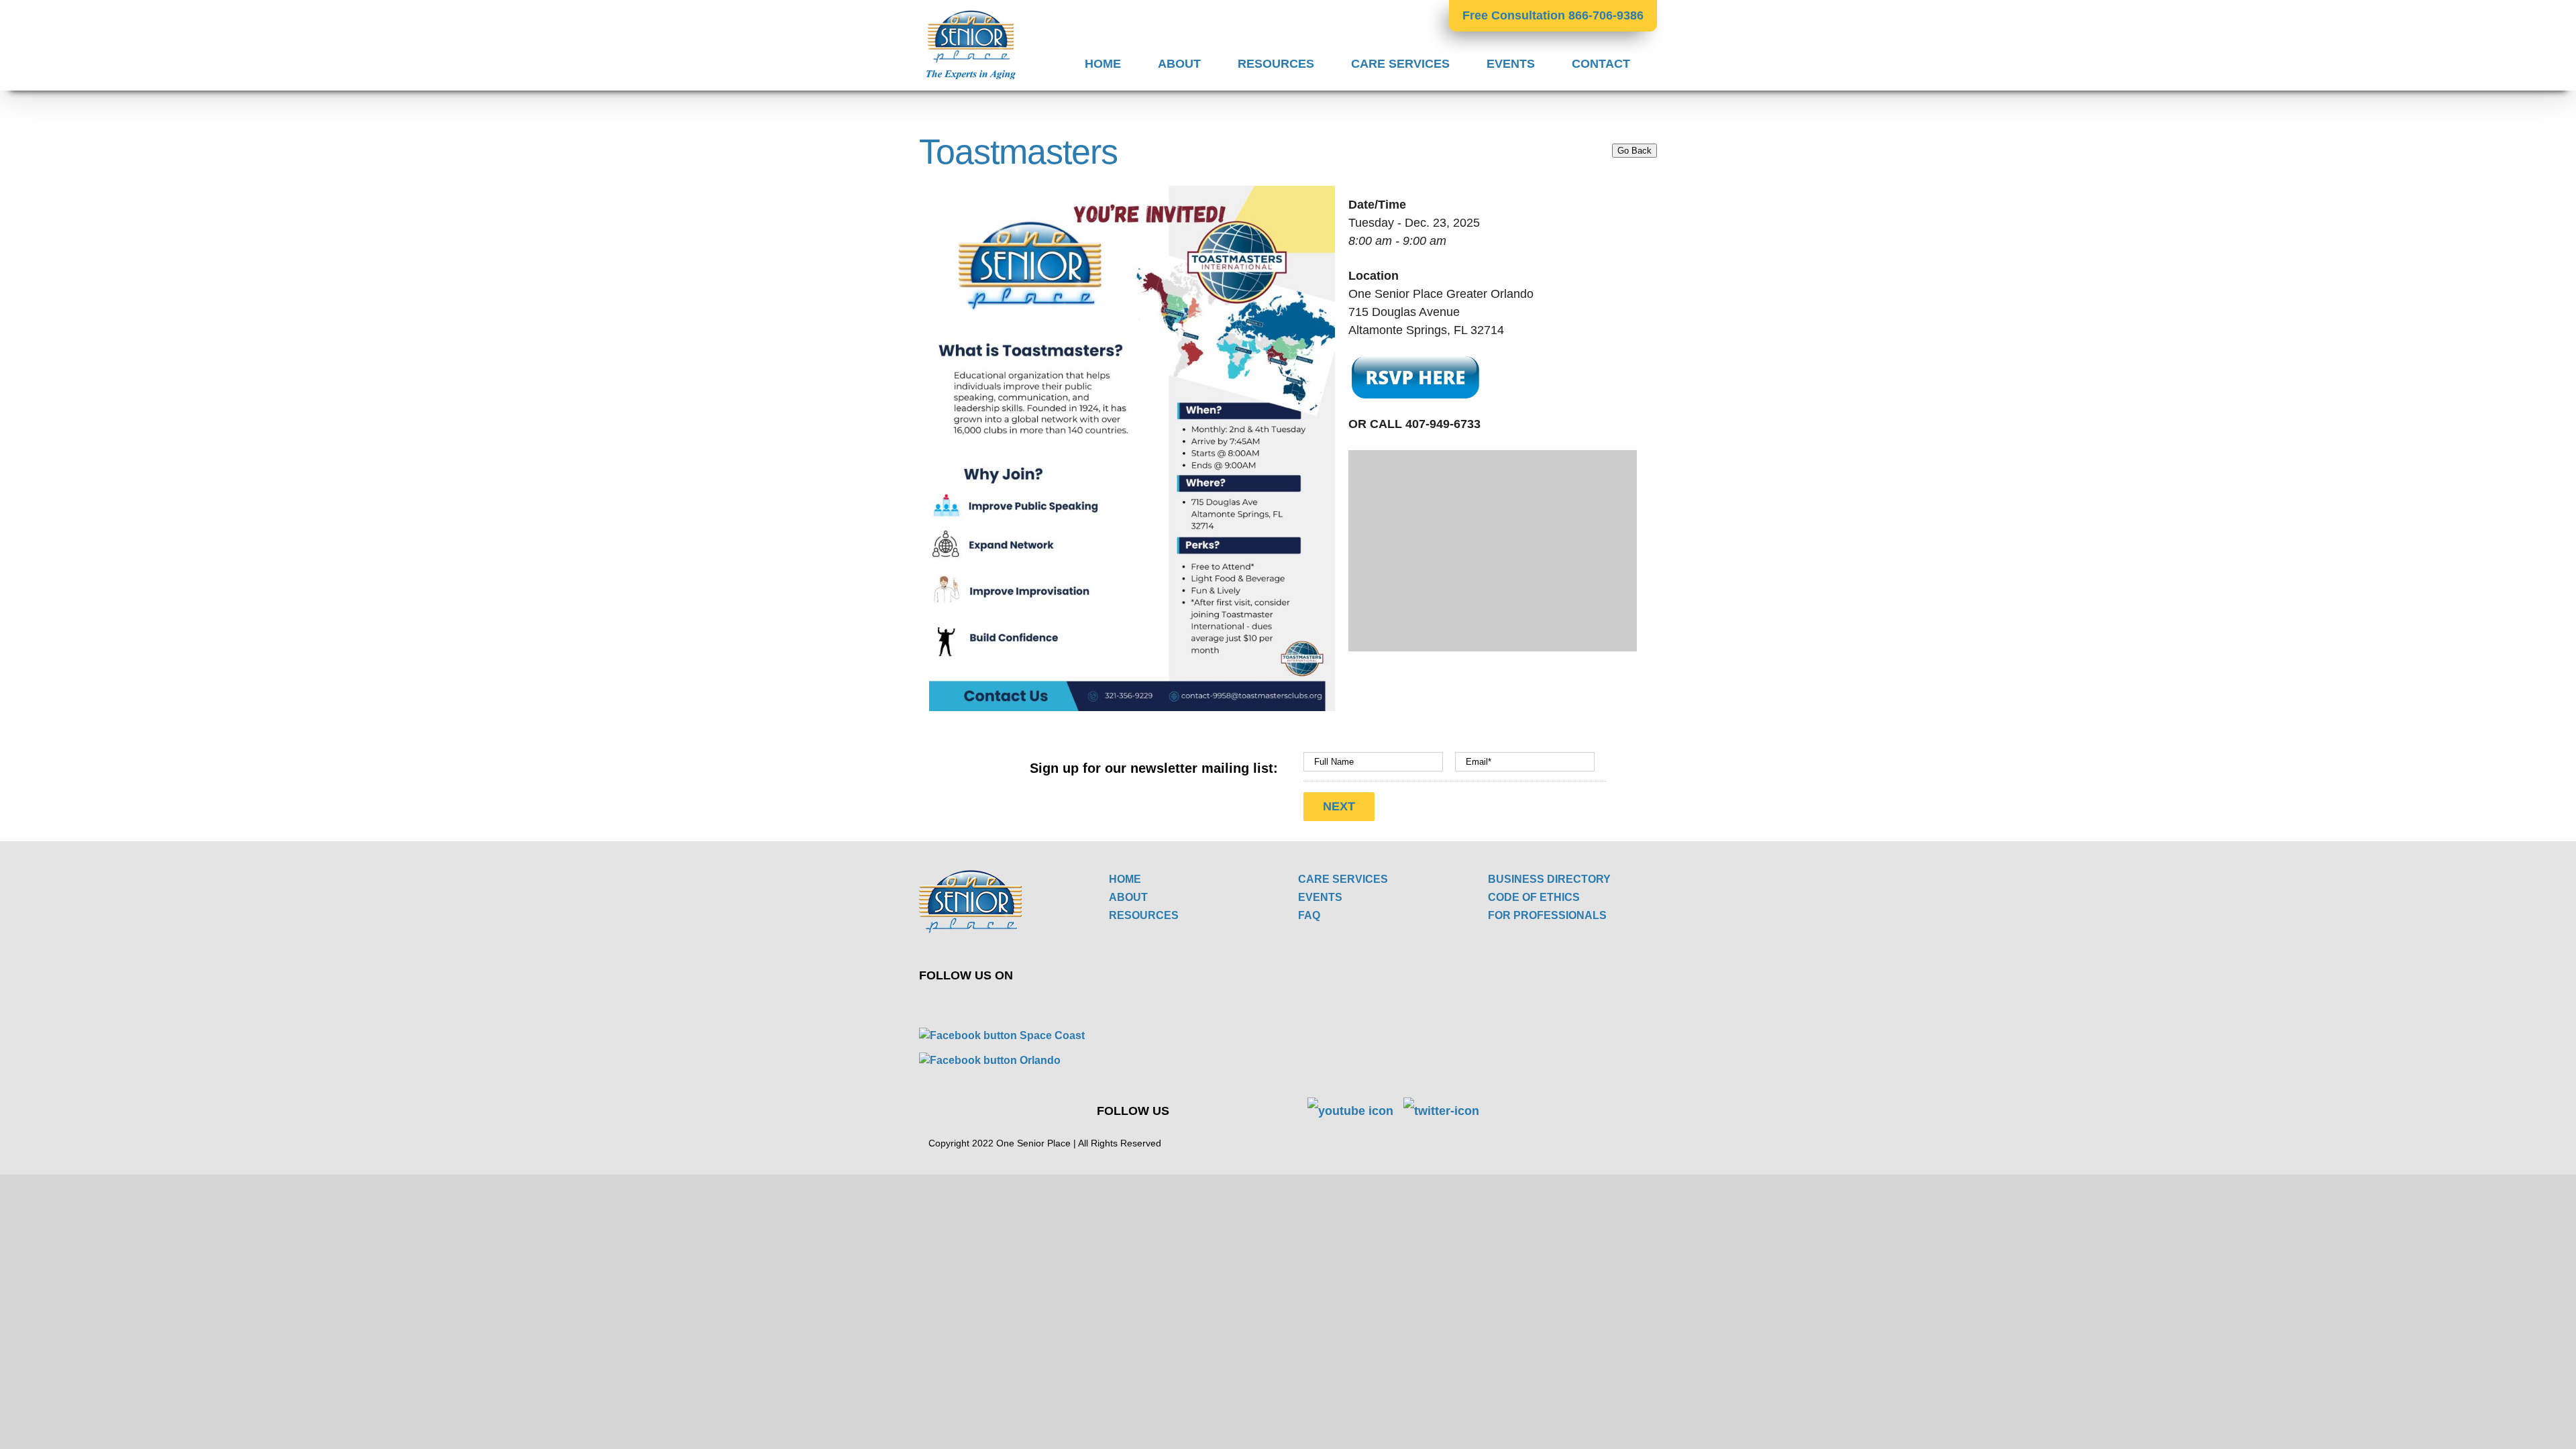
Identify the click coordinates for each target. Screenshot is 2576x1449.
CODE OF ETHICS (1534, 897)
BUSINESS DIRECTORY (1549, 879)
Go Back (1634, 151)
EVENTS (1320, 897)
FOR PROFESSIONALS (1547, 915)
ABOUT (1128, 897)
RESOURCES (1144, 915)
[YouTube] (973, 1005)
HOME (1125, 879)
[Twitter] (942, 1005)
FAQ (1309, 915)
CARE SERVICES (1343, 879)
